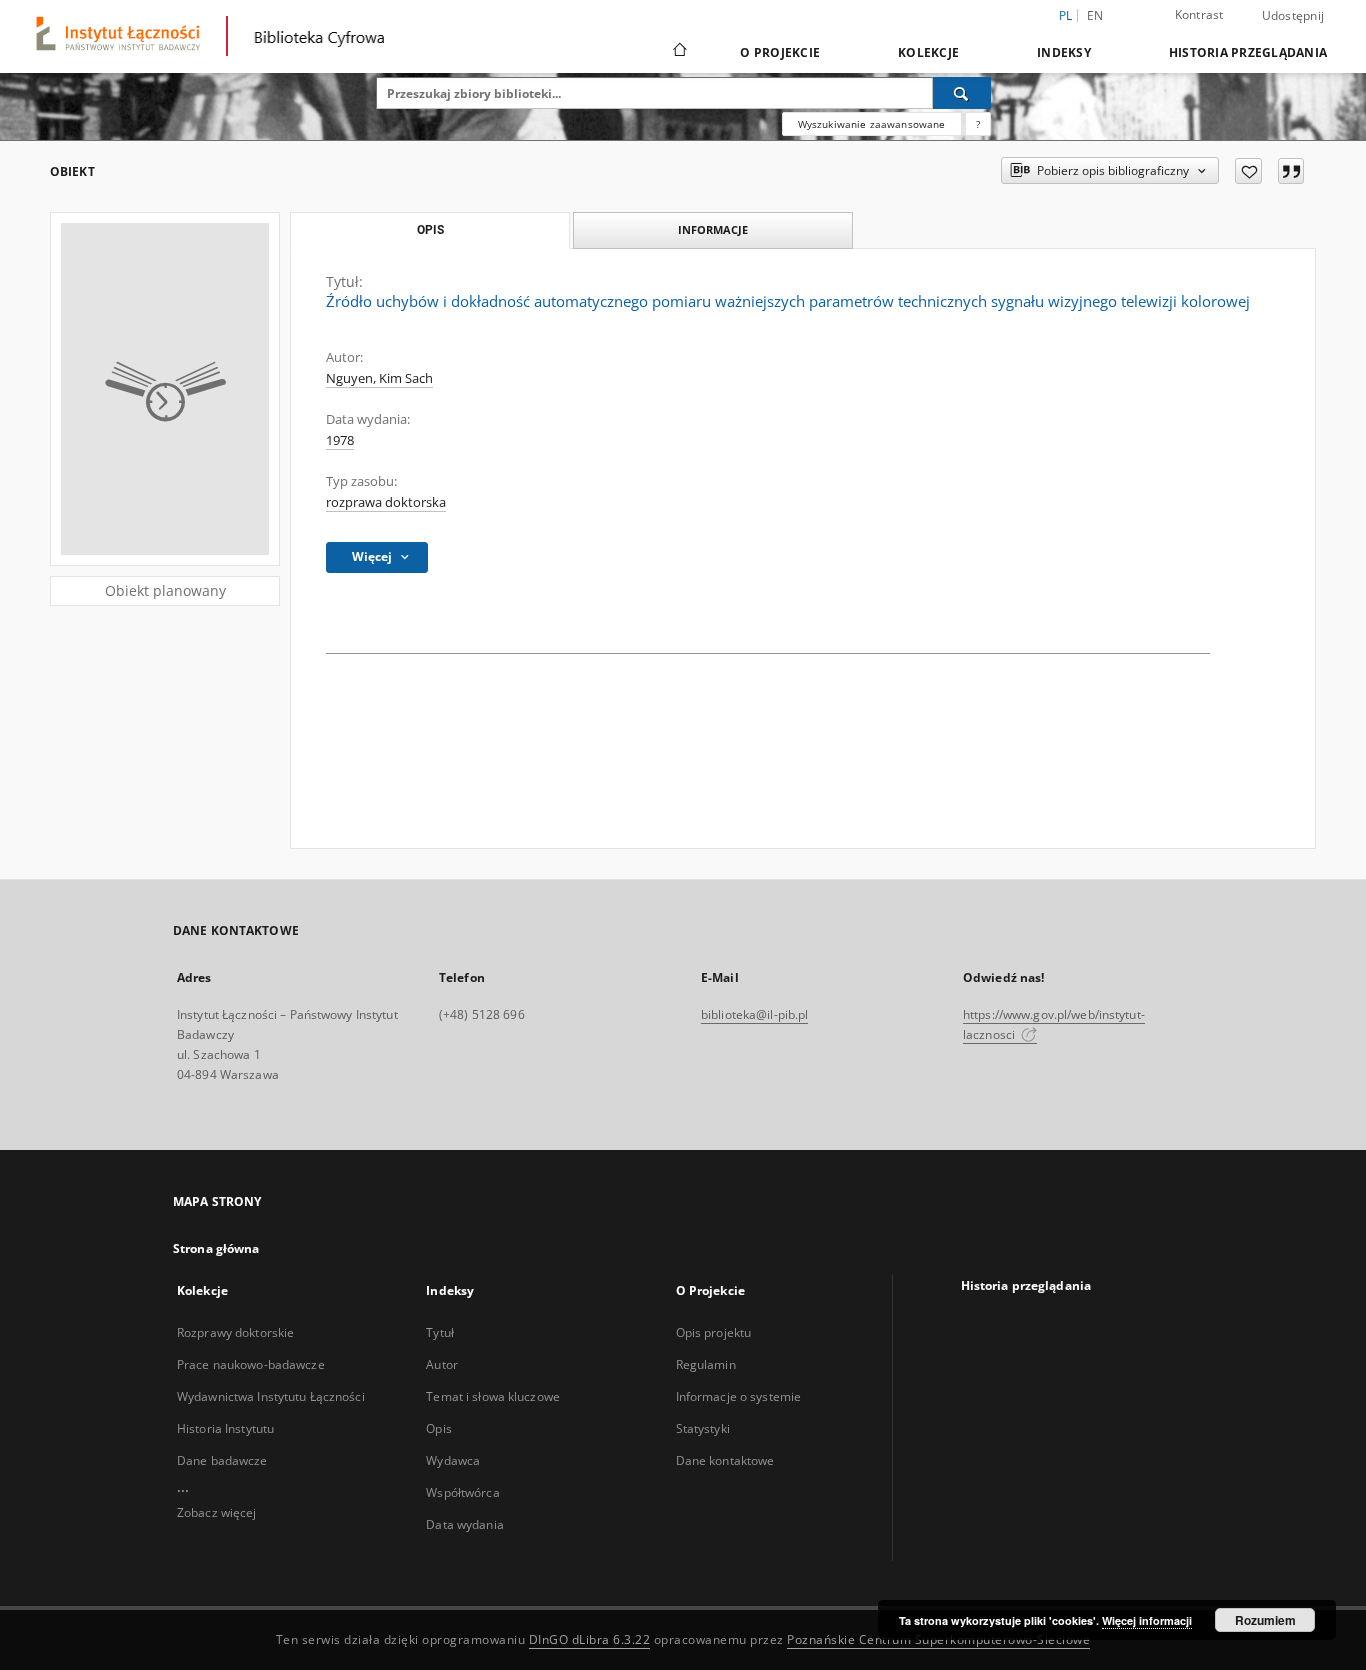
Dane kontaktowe (725, 1460)
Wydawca (453, 1460)
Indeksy (1064, 52)
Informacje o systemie (739, 1396)
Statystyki (703, 1428)
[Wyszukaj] (962, 93)
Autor (442, 1364)
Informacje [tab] (713, 229)
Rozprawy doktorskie (235, 1332)
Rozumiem (1265, 1620)
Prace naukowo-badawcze (251, 1364)
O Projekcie (780, 52)
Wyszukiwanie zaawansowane (872, 124)
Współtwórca (462, 1492)
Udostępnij (1293, 16)
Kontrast (1199, 14)
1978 (340, 440)
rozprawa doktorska (386, 502)
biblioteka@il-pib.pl (754, 1014)
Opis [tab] (430, 230)
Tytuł (440, 1332)
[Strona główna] (678, 52)
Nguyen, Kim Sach (379, 378)
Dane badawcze (222, 1460)
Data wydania (464, 1524)
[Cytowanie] (1291, 171)
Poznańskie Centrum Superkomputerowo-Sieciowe (938, 1639)
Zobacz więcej (217, 1512)
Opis (438, 1428)
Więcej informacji (1147, 1620)
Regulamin (706, 1364)
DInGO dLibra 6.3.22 (590, 1639)
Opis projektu (714, 1332)
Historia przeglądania (1248, 52)
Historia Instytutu (225, 1428)
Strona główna (216, 1248)
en (1095, 15)
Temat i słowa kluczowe (493, 1396)
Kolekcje (928, 52)
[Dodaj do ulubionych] (1248, 171)
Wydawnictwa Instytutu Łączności (271, 1396)
